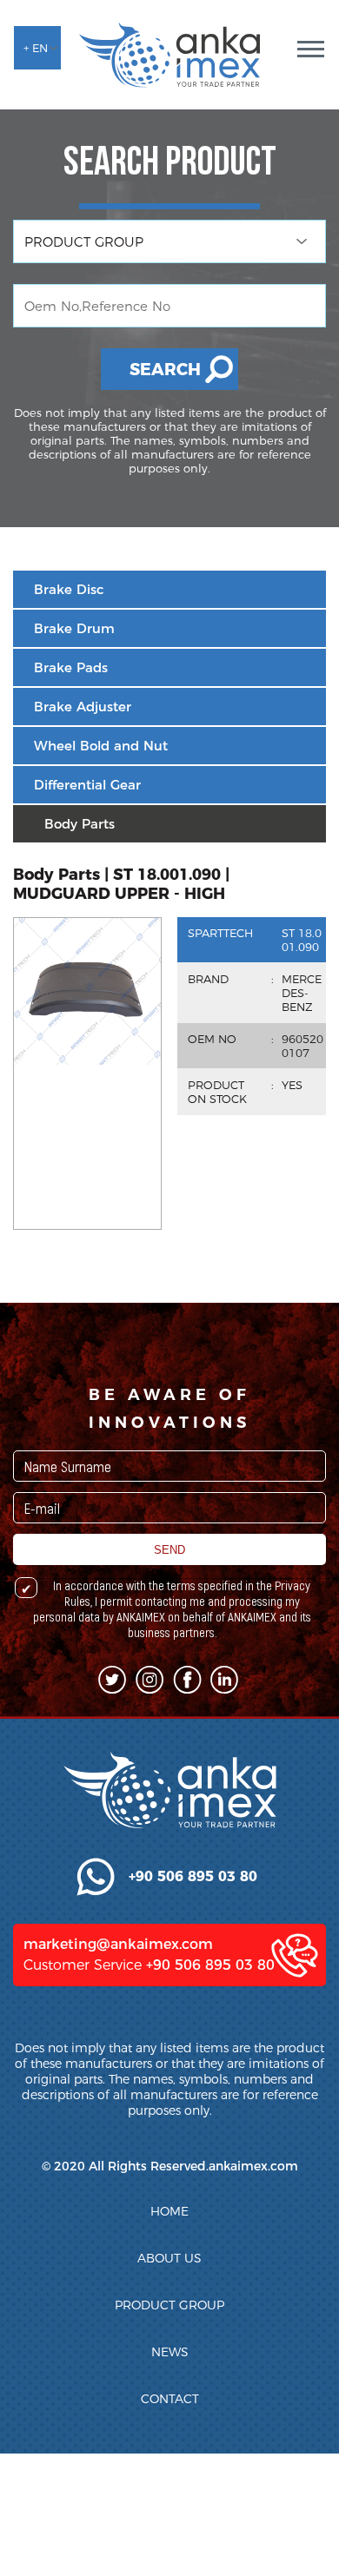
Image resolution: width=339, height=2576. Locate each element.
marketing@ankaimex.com (118, 1944)
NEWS (170, 2352)
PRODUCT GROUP (169, 2305)
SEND (169, 1550)
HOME (169, 2211)
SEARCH (165, 370)
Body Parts (80, 824)
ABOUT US (169, 2258)
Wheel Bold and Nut (101, 746)
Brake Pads (71, 667)
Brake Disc (69, 589)
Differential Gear (87, 785)
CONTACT (170, 2399)
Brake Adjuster (83, 707)
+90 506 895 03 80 (210, 1965)
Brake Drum (74, 628)
